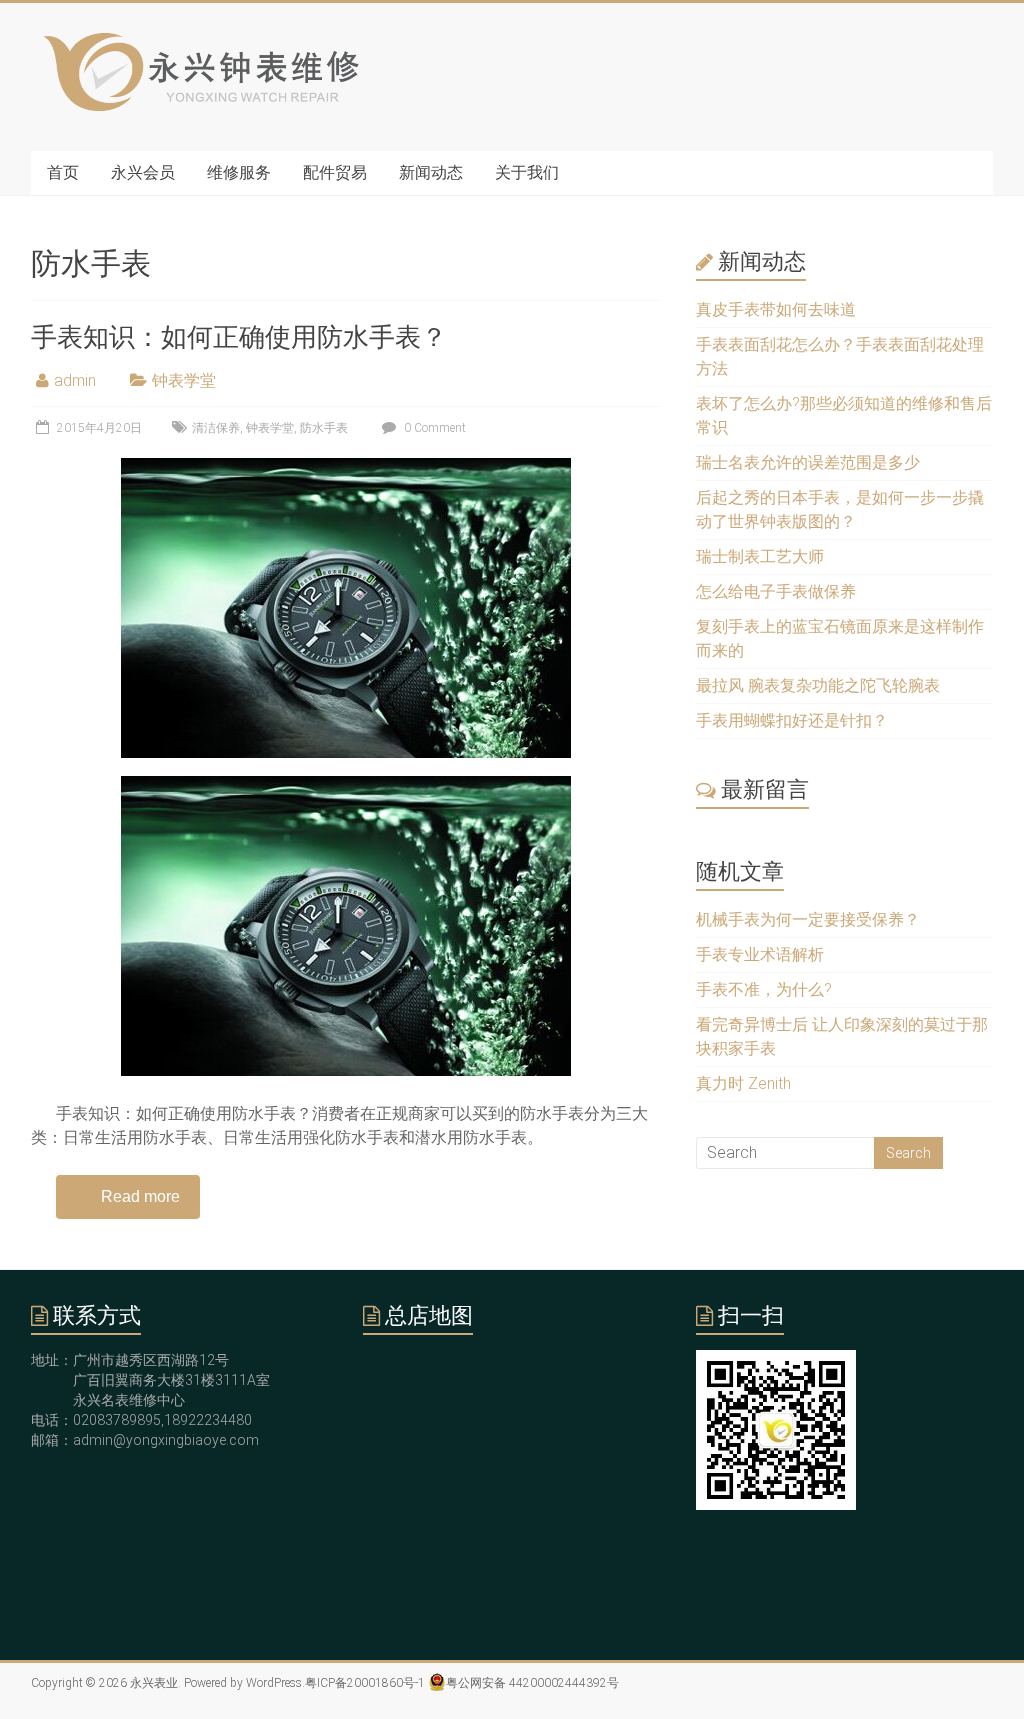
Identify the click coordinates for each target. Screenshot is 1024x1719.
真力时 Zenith (743, 1083)
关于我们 (527, 172)
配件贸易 (335, 172)
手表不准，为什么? (764, 989)
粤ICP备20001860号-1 (365, 1683)
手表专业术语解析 (760, 954)
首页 (63, 172)
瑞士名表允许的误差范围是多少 (808, 462)
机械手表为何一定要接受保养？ (808, 919)
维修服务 (239, 172)
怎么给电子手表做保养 (776, 591)
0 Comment (433, 428)
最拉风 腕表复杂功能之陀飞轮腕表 (818, 685)
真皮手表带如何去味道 (776, 309)
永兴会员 (143, 172)
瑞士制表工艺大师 (760, 556)
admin (75, 380)
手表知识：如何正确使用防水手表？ (239, 337)
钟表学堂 (184, 380)
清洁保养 (216, 428)
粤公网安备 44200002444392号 (532, 1683)
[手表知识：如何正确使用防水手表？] (346, 467)
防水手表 (324, 428)
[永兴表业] (198, 42)
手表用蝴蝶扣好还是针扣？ (792, 720)
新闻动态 (431, 172)
